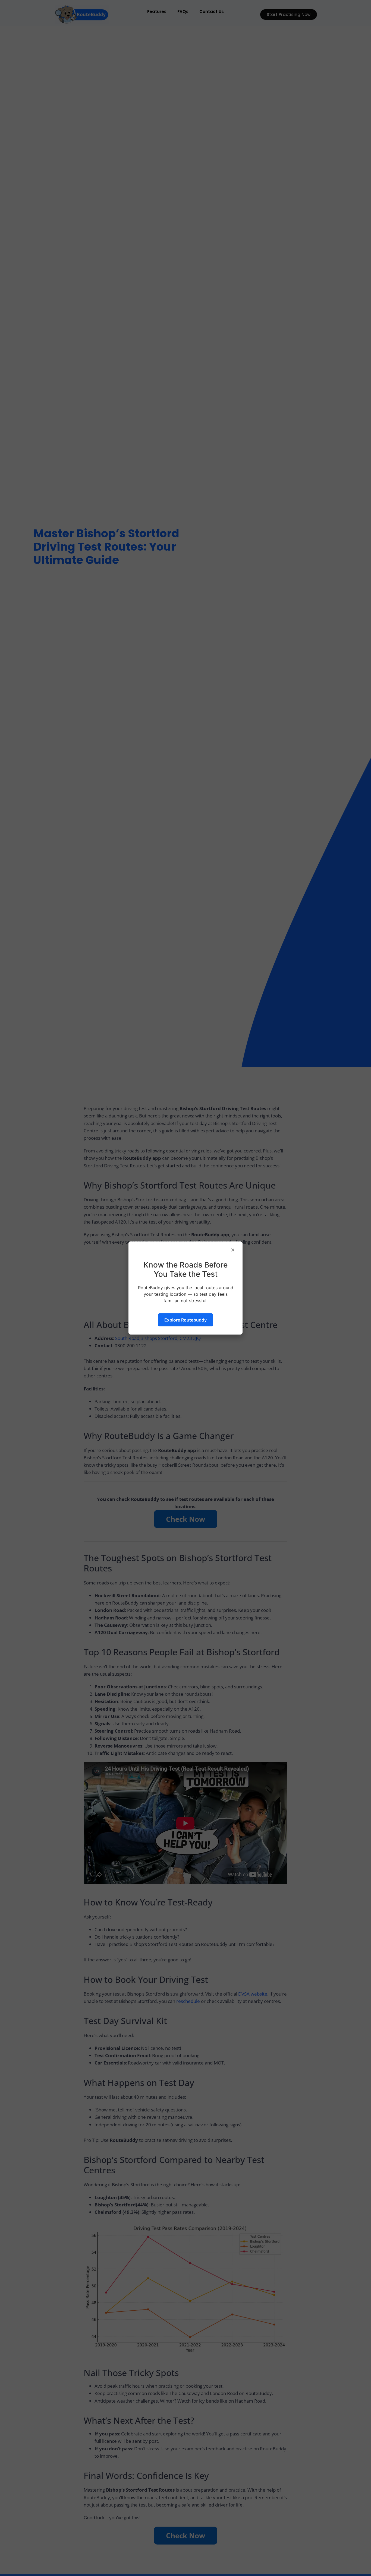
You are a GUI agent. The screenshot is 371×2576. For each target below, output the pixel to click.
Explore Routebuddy (185, 1320)
